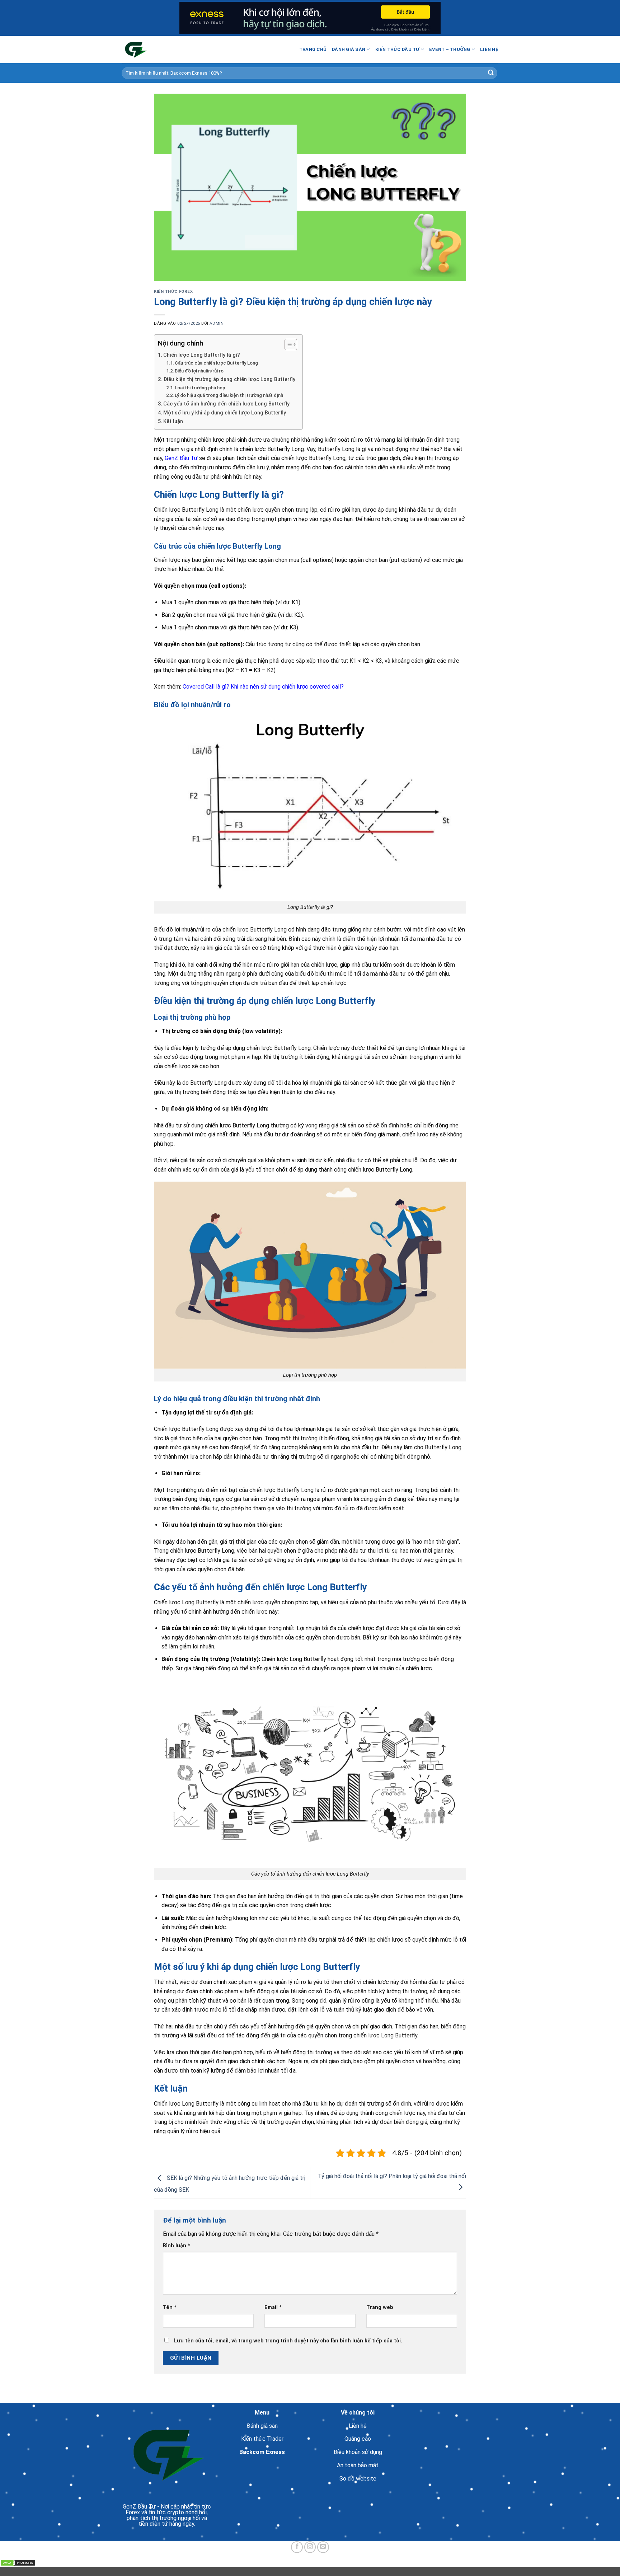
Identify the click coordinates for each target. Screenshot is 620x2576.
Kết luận (173, 421)
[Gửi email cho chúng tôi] (323, 2547)
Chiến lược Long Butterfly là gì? (202, 355)
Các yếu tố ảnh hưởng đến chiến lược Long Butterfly (226, 404)
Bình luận (177, 2246)
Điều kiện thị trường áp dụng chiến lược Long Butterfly (229, 379)
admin (217, 323)
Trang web (380, 2307)
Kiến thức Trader (262, 2439)
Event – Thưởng (450, 49)
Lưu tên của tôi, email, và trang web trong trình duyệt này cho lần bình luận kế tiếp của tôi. (288, 2341)
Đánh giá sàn (348, 49)
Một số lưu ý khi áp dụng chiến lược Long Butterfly (225, 413)
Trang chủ (313, 49)
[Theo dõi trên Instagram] (310, 2547)
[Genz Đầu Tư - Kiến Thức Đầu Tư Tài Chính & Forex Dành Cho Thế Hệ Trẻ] (158, 50)
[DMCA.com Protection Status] (18, 2562)
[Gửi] (491, 73)
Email (273, 2307)
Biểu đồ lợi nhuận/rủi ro (199, 371)
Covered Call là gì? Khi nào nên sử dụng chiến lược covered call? (263, 687)
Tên (170, 2307)
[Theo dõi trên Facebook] (297, 2547)
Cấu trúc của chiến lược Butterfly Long (216, 363)
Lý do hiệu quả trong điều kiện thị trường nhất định (229, 395)
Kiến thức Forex (173, 292)
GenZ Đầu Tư (181, 458)
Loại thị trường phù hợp (200, 388)
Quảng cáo (358, 2439)
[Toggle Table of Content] (287, 344)
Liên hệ (489, 49)
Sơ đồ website (358, 2479)
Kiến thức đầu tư (397, 49)
